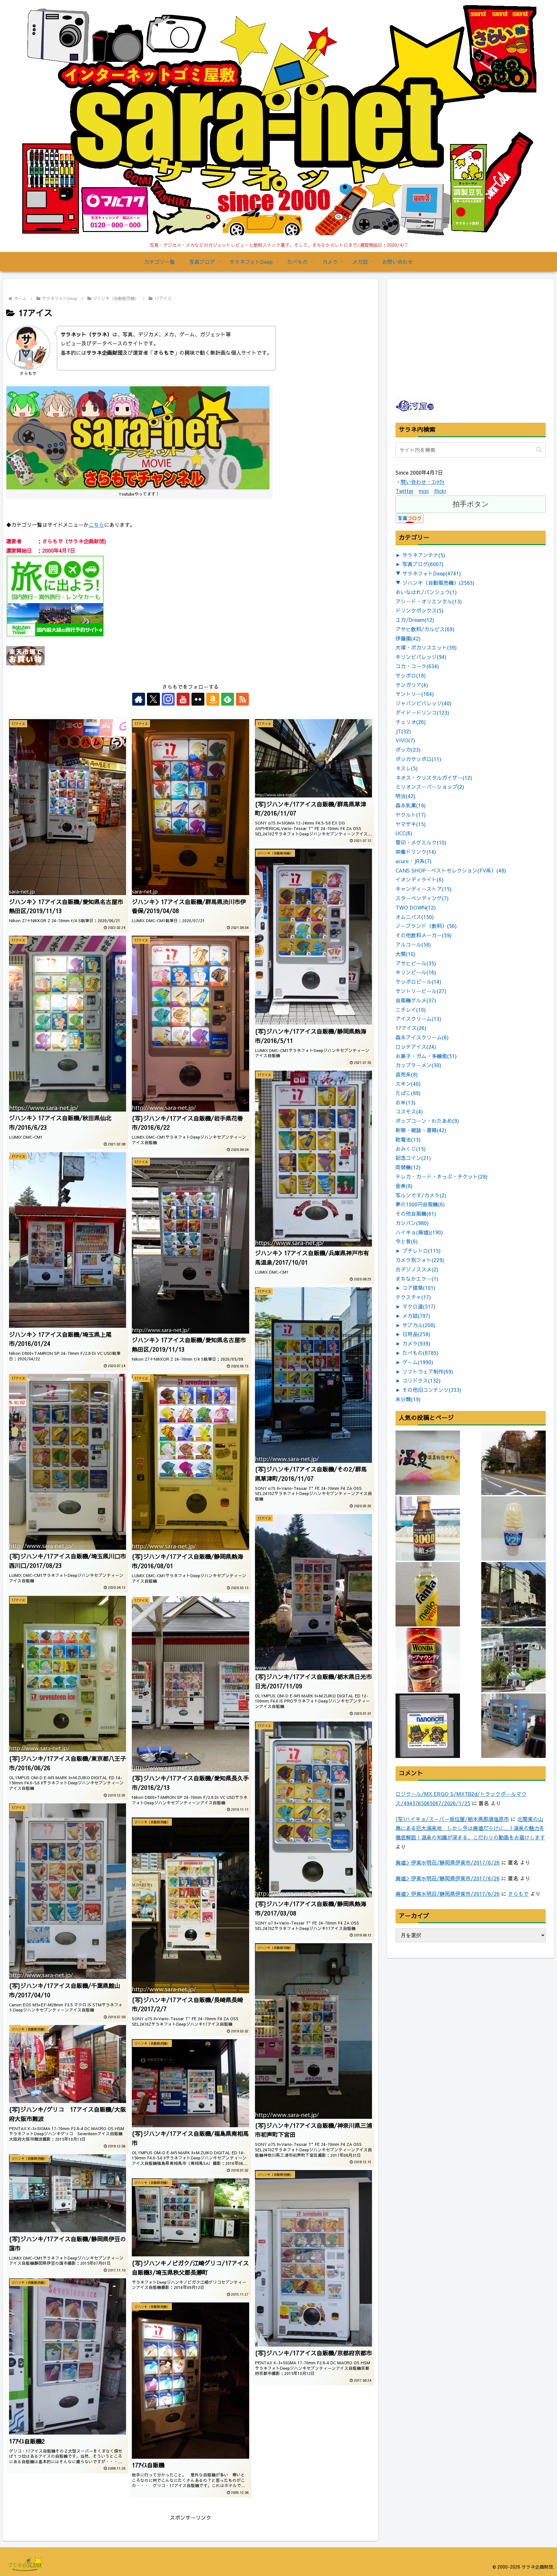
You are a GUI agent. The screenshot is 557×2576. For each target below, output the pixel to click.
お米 (406, 1102)
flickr (440, 491)
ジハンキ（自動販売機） (438, 583)
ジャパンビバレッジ (424, 703)
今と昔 (407, 1241)
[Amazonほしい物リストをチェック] (213, 699)
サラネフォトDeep (432, 573)
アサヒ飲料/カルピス (425, 629)
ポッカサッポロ (418, 759)
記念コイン (413, 1158)
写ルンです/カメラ (421, 1195)
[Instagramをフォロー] (168, 699)
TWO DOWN (416, 907)
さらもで (518, 1894)
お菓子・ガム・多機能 (426, 1056)
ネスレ (407, 768)
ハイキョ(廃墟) (419, 1232)
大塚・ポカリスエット (426, 647)
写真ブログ (423, 564)
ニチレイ (411, 1009)
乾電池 (408, 1139)
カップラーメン (418, 1065)
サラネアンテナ (424, 555)
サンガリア (412, 685)
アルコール (413, 944)
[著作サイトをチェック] (139, 699)
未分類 (408, 1399)
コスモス (409, 1111)
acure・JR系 (414, 861)
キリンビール (416, 972)
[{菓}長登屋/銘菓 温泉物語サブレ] (428, 1463)
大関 (406, 954)
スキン (408, 1084)
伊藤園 (408, 638)
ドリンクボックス (420, 610)
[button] (539, 450)
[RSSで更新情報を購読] (242, 699)
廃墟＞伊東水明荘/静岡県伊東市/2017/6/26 (448, 1862)
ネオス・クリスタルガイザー (434, 777)
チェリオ (411, 722)
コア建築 (419, 1288)
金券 (404, 1186)
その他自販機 (416, 1213)
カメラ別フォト (420, 1260)
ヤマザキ (411, 824)
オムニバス (415, 917)
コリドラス (421, 1380)
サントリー (415, 694)
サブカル (419, 1325)
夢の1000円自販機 (420, 1204)
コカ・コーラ (417, 666)
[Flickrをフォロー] (198, 699)
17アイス (411, 1028)
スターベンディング (422, 898)
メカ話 (416, 1316)
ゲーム (418, 1362)
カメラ (416, 1343)
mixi (424, 491)
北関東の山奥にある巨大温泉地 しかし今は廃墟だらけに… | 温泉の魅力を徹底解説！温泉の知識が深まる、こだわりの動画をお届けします (470, 1828)
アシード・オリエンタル (429, 601)
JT (403, 731)
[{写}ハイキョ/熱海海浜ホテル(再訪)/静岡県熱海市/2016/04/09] (513, 1660)
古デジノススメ (417, 1269)
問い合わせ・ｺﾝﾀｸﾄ (423, 482)
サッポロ (411, 675)
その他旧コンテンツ (432, 1390)
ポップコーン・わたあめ (427, 1121)
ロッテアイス (416, 1047)
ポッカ (408, 749)
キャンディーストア (424, 889)
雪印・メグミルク (421, 842)
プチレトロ (421, 1250)
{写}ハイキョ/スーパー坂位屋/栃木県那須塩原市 (452, 1819)
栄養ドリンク (416, 852)
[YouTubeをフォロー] (183, 699)
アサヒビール (416, 963)
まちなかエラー (417, 1278)
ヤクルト (411, 815)
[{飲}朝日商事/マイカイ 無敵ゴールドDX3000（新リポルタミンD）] (428, 1529)
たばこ (408, 1093)
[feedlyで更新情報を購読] (228, 699)
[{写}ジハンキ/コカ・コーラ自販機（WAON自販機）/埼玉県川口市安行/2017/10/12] (513, 1726)
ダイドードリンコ (422, 712)
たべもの (420, 1353)
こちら (96, 525)
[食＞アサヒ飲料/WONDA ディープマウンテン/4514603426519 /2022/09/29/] (428, 1660)
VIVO (405, 740)
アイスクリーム (418, 1018)
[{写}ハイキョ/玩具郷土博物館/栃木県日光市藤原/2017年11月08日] (513, 1463)
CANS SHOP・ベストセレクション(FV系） (451, 870)
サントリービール (421, 991)
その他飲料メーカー (424, 935)
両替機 (408, 1167)
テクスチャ (413, 1297)
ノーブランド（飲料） (426, 926)
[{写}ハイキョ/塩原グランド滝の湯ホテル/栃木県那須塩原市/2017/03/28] (513, 1594)
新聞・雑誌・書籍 (421, 1130)
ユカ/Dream (415, 620)
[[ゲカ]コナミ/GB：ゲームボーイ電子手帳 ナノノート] (428, 1726)
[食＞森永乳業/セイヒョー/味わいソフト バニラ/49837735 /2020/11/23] (513, 1529)
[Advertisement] (444, 353)
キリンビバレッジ (421, 657)
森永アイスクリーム (422, 1037)
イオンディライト (420, 879)
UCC (404, 833)
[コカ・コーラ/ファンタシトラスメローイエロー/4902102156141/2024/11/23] (428, 1594)
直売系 (407, 1074)
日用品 (416, 1334)
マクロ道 (419, 1306)
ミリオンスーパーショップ (430, 786)
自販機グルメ (416, 1000)
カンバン (412, 1223)
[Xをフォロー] (153, 699)
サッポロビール (418, 981)
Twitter (405, 491)
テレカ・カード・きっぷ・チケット (442, 1176)
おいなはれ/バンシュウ (426, 592)
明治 (406, 796)
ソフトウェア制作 (428, 1371)
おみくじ (411, 1149)
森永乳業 (411, 805)
